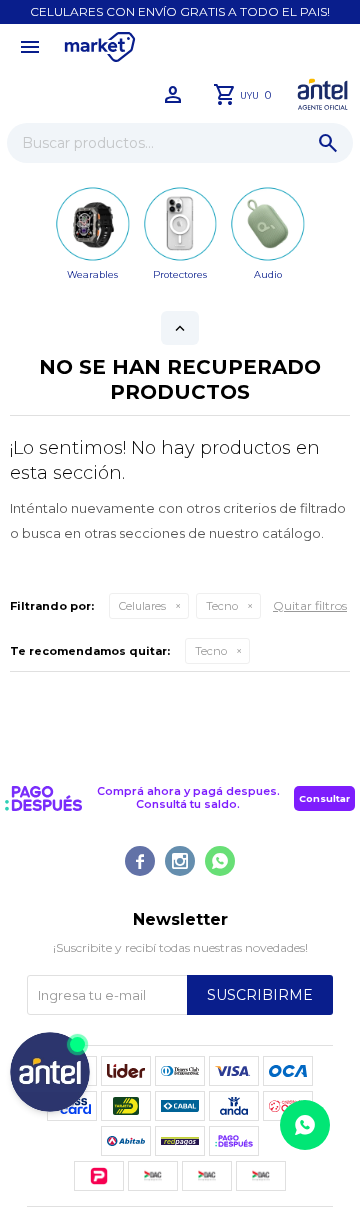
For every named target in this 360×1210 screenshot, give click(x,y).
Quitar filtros (310, 605)
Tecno (222, 606)
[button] (328, 143)
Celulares (142, 606)
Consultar (324, 798)
